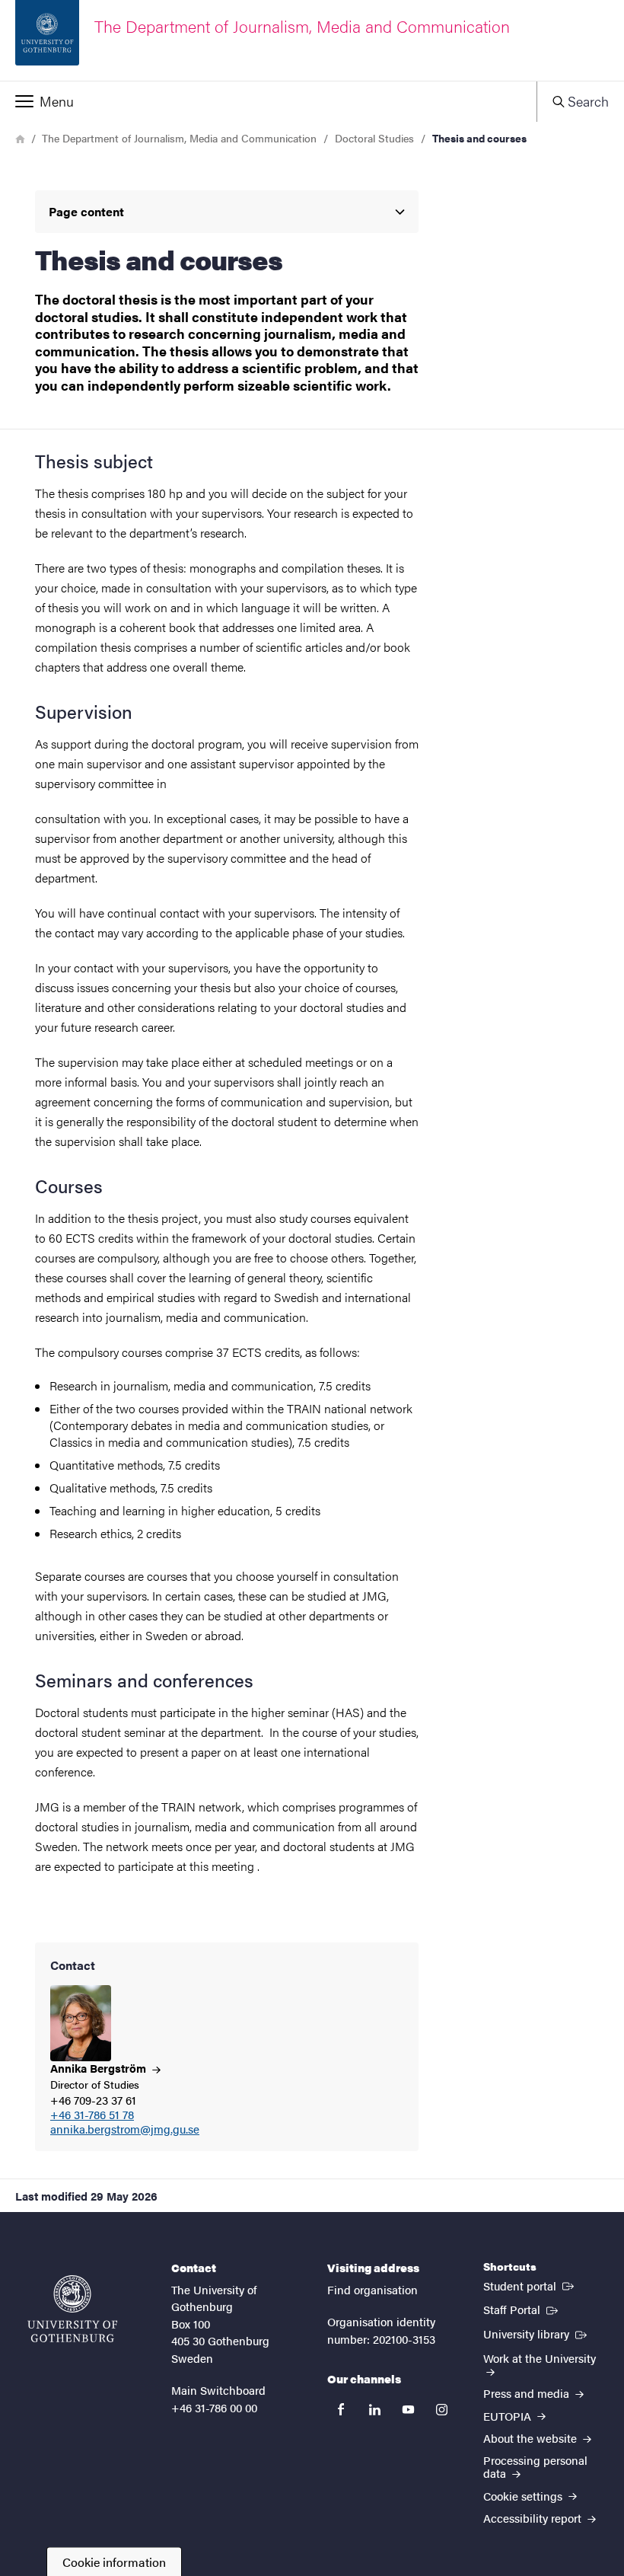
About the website (532, 2438)
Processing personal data (535, 2466)
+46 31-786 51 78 (92, 2115)
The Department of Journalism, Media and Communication (179, 138)
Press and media (528, 2393)
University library (536, 2333)
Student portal (530, 2285)
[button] (268, 101)
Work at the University (540, 2358)
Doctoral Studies (374, 138)
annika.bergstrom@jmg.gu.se (125, 2129)
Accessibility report (534, 2518)
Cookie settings (524, 2496)
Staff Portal (522, 2309)
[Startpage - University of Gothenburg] (72, 2309)
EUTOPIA (509, 2416)
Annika (100, 2068)
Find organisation (372, 2289)
